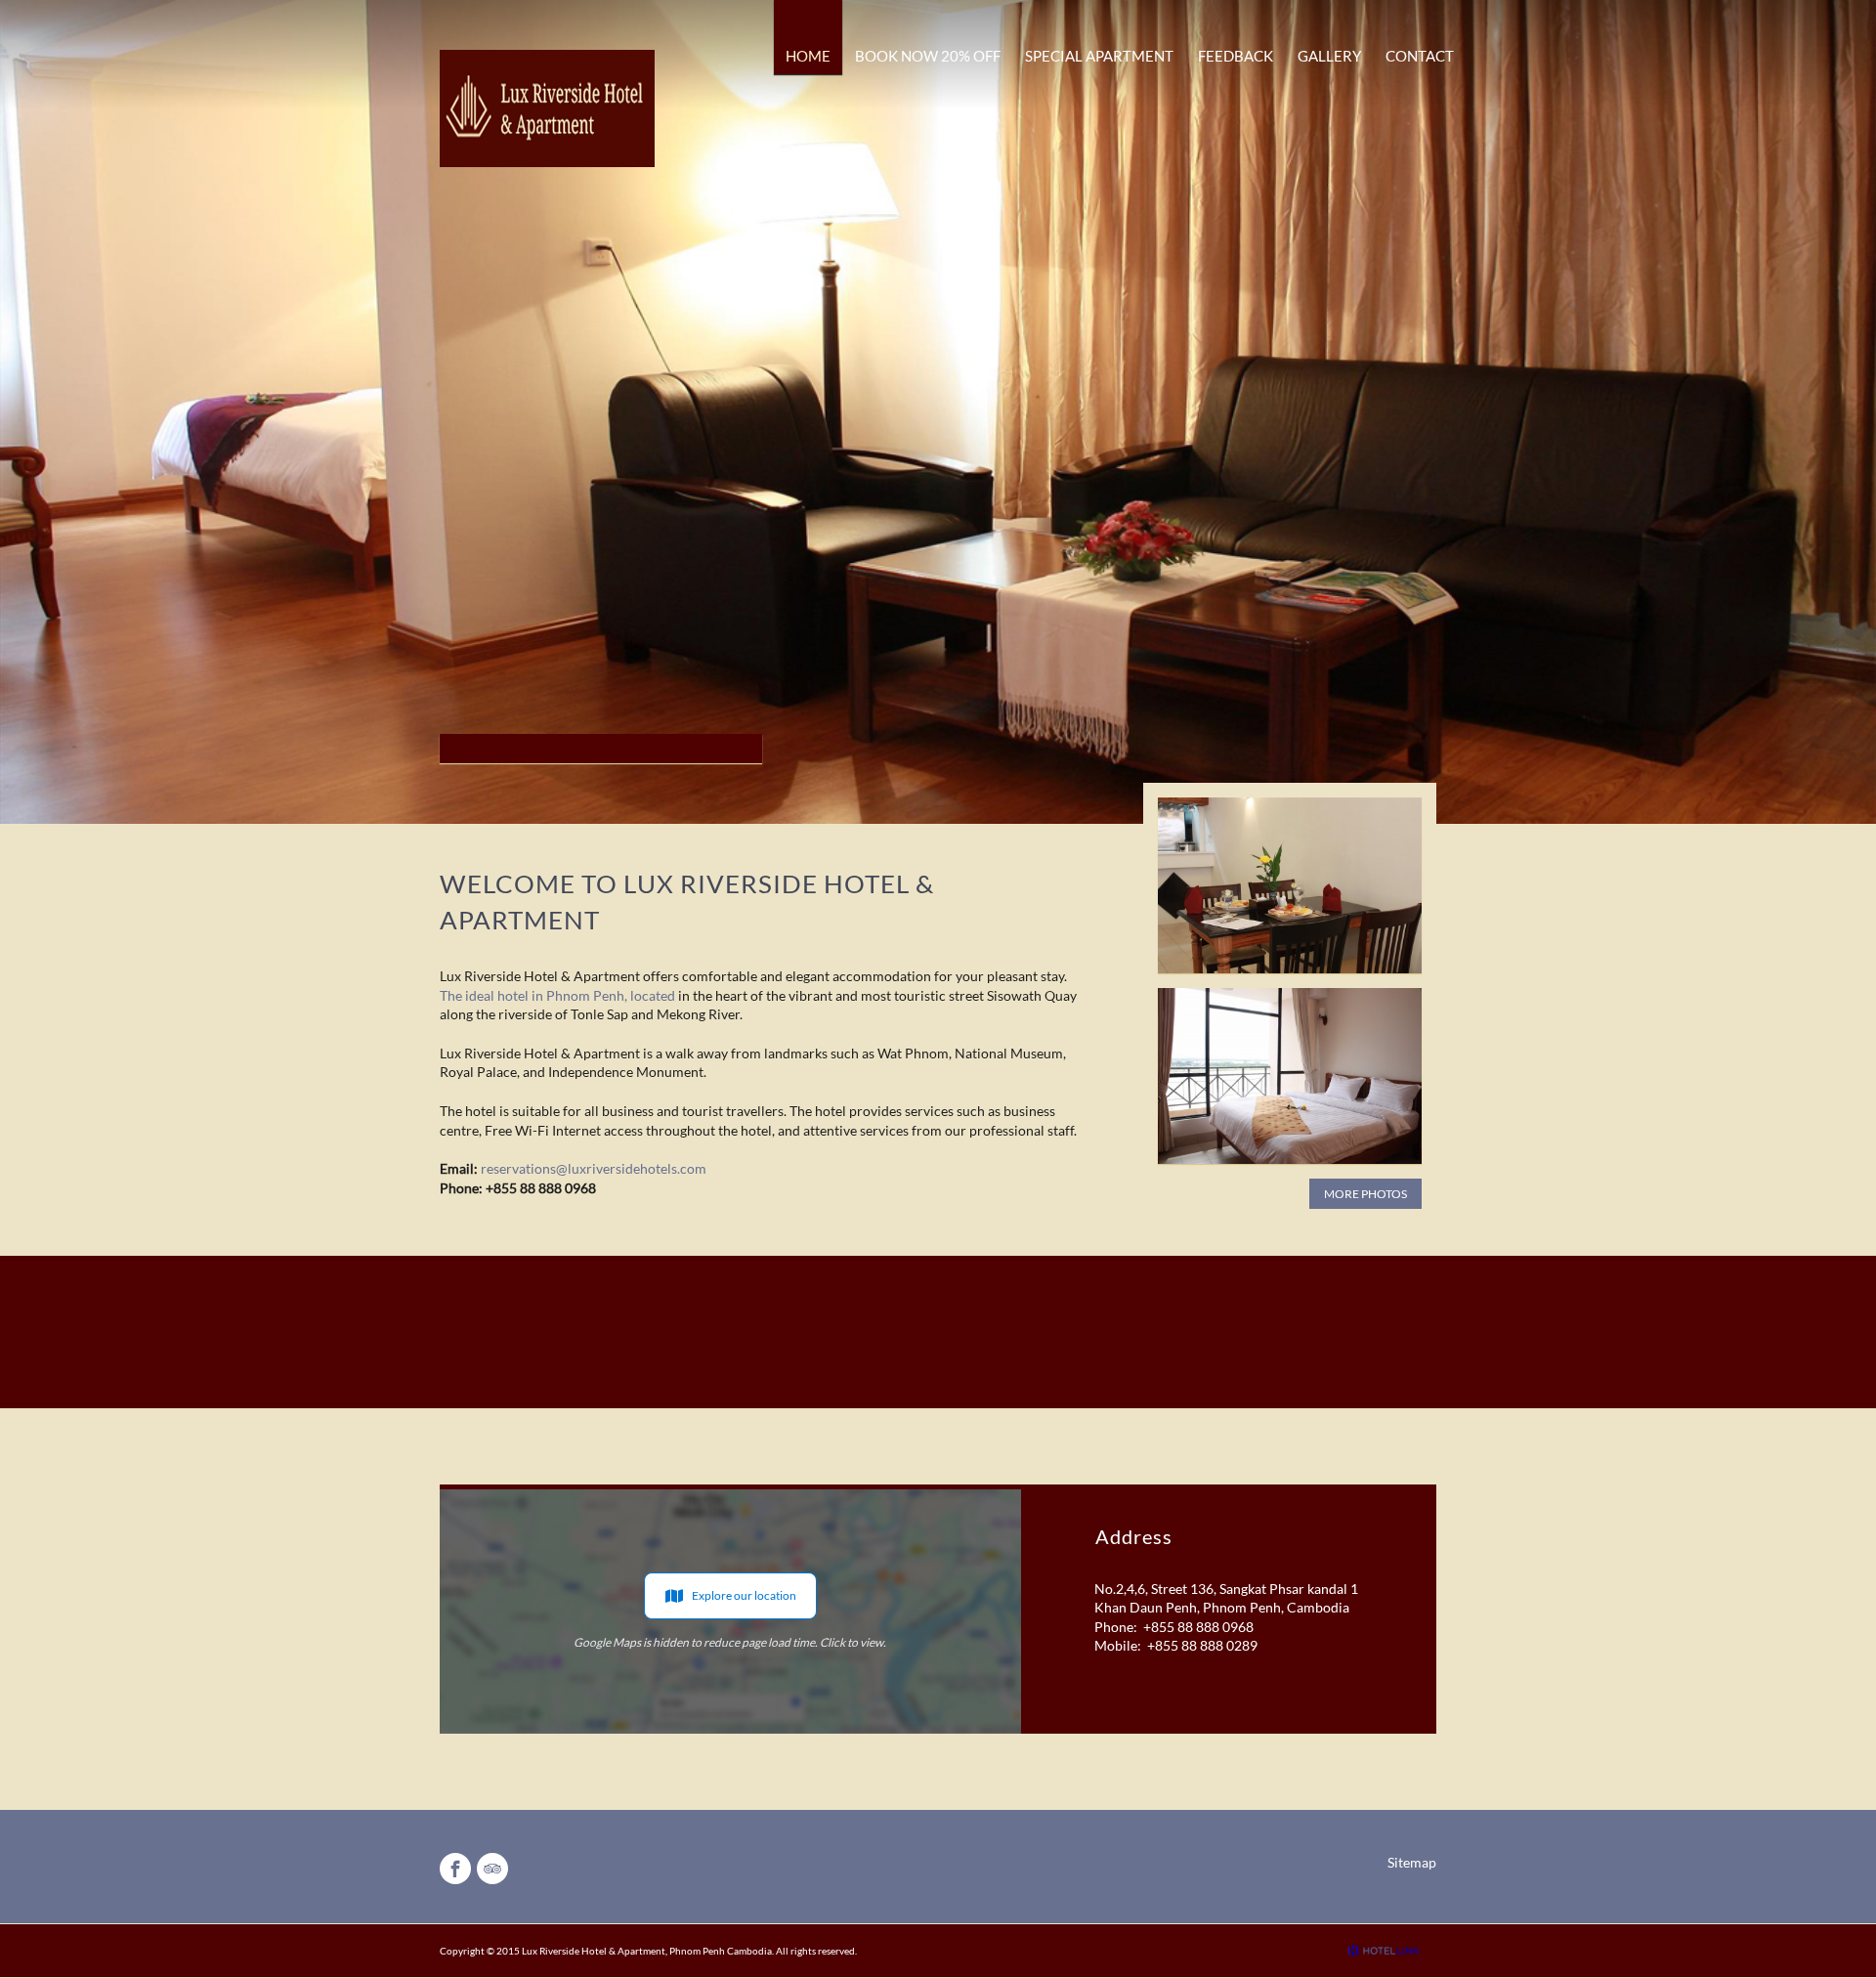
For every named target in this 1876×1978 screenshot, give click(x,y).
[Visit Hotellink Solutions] (1392, 1951)
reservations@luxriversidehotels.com (594, 1168)
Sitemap (1412, 1862)
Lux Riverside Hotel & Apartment (594, 1951)
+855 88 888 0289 (1202, 1645)
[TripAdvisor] (492, 1869)
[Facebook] (455, 1869)
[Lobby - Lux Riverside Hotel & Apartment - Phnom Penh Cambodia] (1290, 885)
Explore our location (744, 1595)
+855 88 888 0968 (1198, 1627)
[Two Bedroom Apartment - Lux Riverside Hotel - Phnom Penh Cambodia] (1290, 1076)
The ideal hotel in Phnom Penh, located (557, 995)
